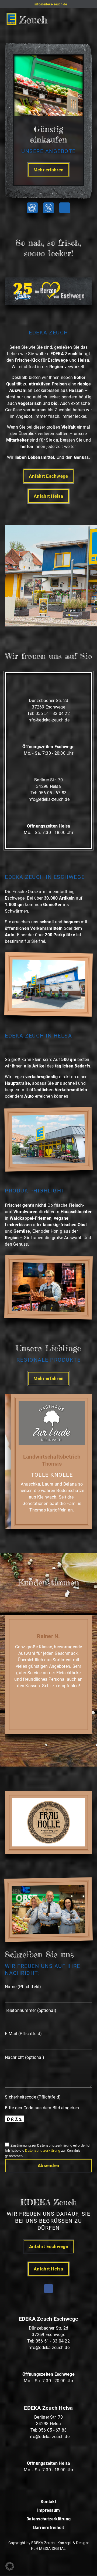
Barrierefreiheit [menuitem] (49, 2528)
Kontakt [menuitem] (48, 2502)
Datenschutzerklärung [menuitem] (48, 2519)
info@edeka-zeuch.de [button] (48, 720)
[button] (27, 19)
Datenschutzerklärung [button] (43, 2150)
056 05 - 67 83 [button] (53, 793)
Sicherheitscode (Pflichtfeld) (33, 2097)
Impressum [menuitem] (48, 2511)
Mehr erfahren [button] (48, 170)
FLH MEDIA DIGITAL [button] (48, 2548)
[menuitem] (65, 208)
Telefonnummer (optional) (31, 2010)
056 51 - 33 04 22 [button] (53, 714)
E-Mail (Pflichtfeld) (23, 2034)
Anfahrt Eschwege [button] (48, 476)
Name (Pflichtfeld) (23, 1987)
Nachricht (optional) (25, 2057)
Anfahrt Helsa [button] (48, 496)
